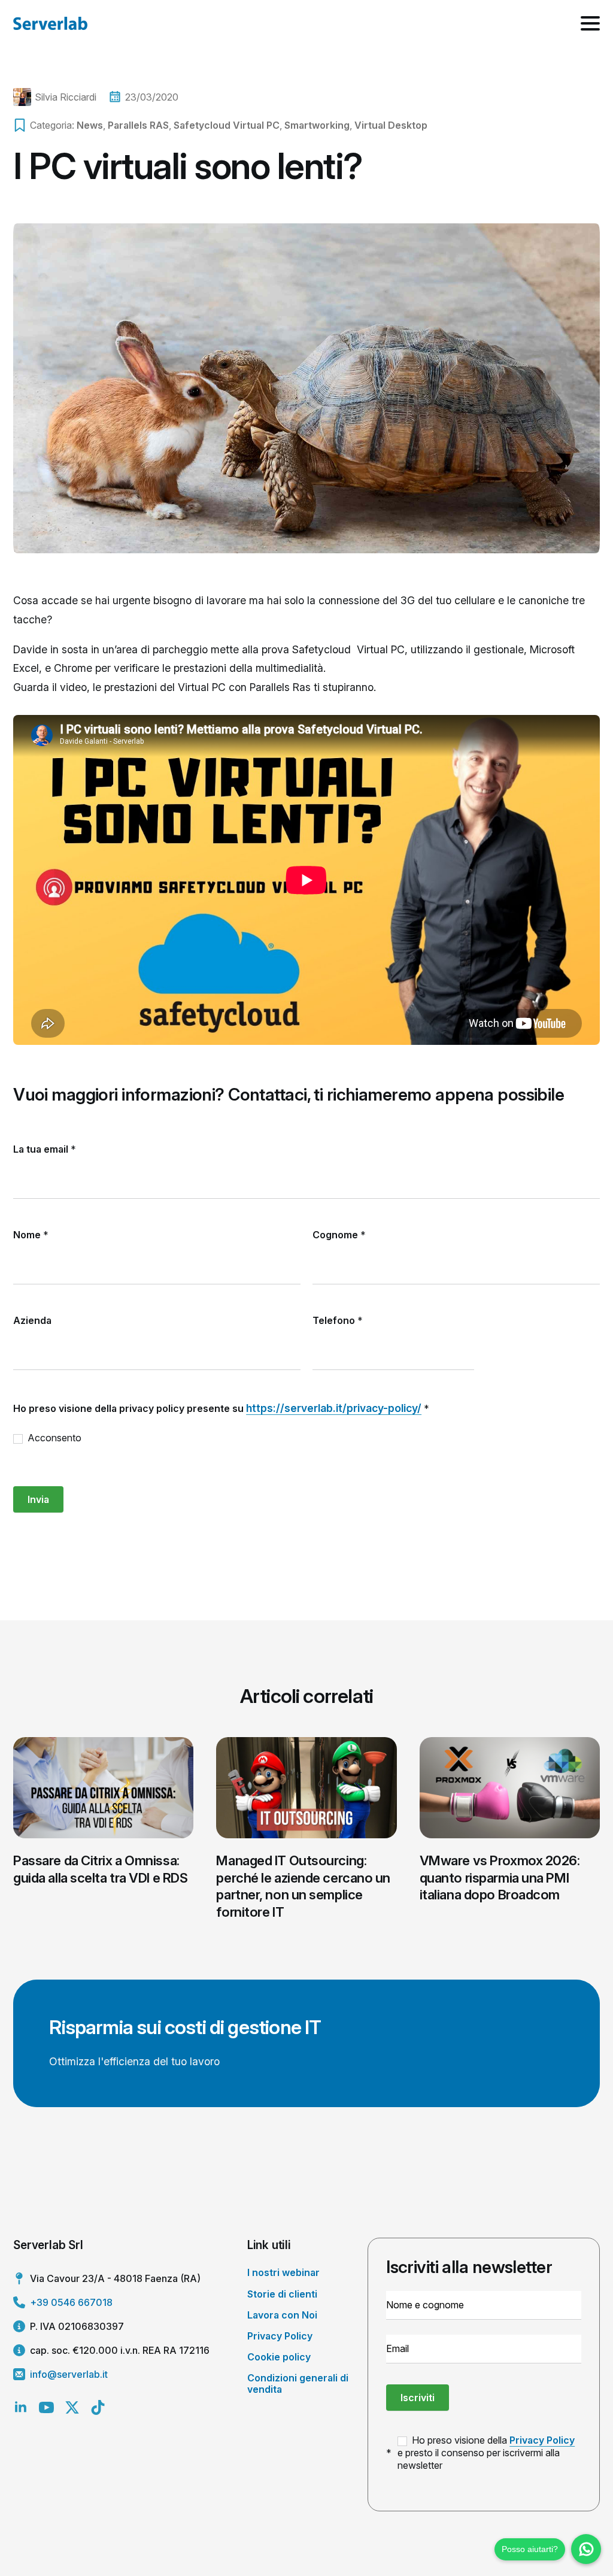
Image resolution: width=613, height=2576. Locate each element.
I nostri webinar (283, 2272)
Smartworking (317, 125)
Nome (31, 1235)
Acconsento (53, 1438)
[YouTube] (46, 2407)
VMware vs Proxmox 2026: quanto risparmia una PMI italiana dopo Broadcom (500, 1878)
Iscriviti (418, 2398)
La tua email (45, 1149)
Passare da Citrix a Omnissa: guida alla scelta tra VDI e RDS (100, 1869)
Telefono (338, 1320)
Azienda (32, 1320)
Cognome (339, 1235)
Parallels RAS (138, 125)
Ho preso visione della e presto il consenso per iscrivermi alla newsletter (486, 2453)
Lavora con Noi (282, 2315)
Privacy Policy (280, 2336)
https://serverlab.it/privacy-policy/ (334, 1408)
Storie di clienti (282, 2294)
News (90, 125)
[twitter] (72, 2407)
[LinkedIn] (21, 2407)
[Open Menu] (590, 23)
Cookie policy (279, 2357)
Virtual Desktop (391, 125)
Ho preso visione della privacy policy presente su (221, 1408)
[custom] (98, 2407)
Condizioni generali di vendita (298, 2383)
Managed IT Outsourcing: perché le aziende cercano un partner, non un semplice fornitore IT (303, 1886)
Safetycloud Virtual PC (227, 125)
